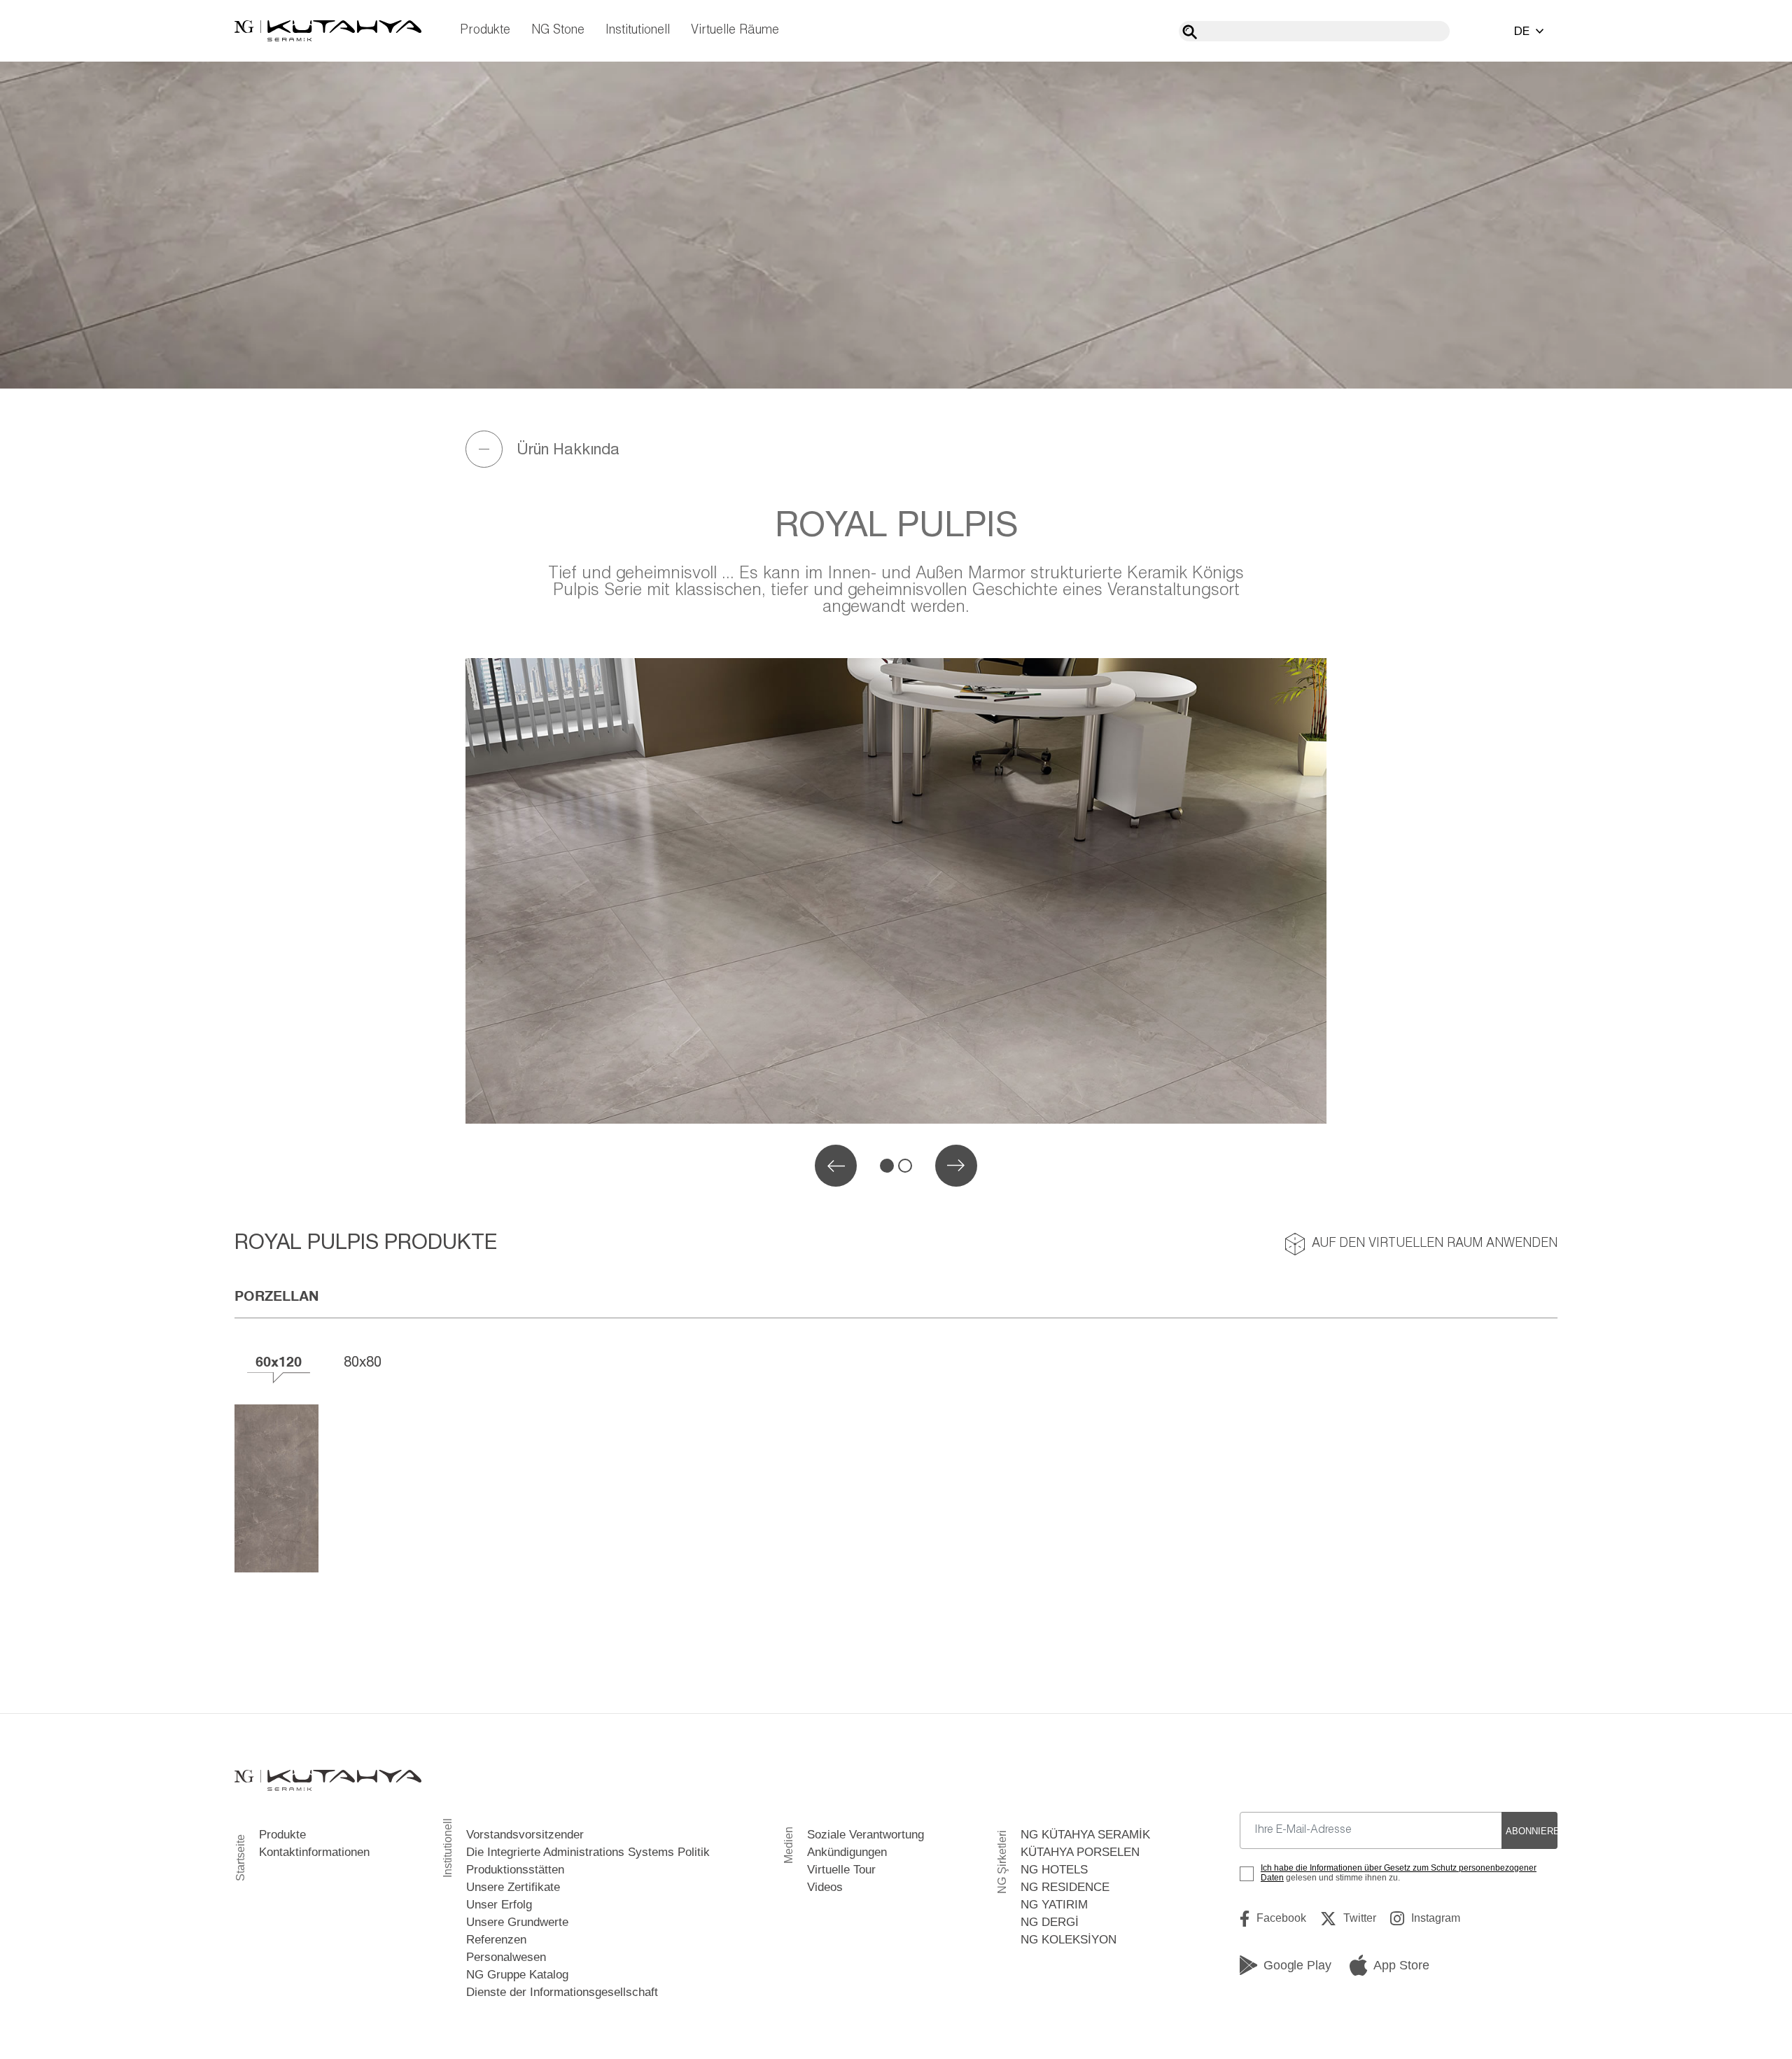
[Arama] (1190, 32)
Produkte (485, 30)
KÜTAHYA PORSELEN (1080, 1852)
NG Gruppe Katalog (517, 1975)
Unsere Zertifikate (513, 1887)
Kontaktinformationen (314, 1852)
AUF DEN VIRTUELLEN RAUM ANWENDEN (1435, 1244)
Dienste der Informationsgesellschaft (562, 1992)
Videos (825, 1887)
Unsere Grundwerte (517, 1922)
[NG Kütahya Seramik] (328, 1781)
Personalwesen (506, 1957)
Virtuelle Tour (841, 1870)
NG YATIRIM (1054, 1905)
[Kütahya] (328, 31)
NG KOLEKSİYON (1069, 1940)
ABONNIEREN (1532, 1831)
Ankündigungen (847, 1852)
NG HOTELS (1054, 1870)
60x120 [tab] (279, 1361)
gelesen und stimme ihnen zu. (1399, 1873)
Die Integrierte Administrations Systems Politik (588, 1852)
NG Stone (558, 30)
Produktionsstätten (515, 1870)
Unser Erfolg (499, 1905)
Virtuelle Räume (735, 30)
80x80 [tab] (363, 1361)
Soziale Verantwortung (866, 1835)
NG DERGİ (1050, 1922)
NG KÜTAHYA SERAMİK (1085, 1835)
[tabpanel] (896, 891)
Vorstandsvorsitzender (525, 1835)
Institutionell (638, 30)
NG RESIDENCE (1065, 1887)
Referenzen (496, 1940)
